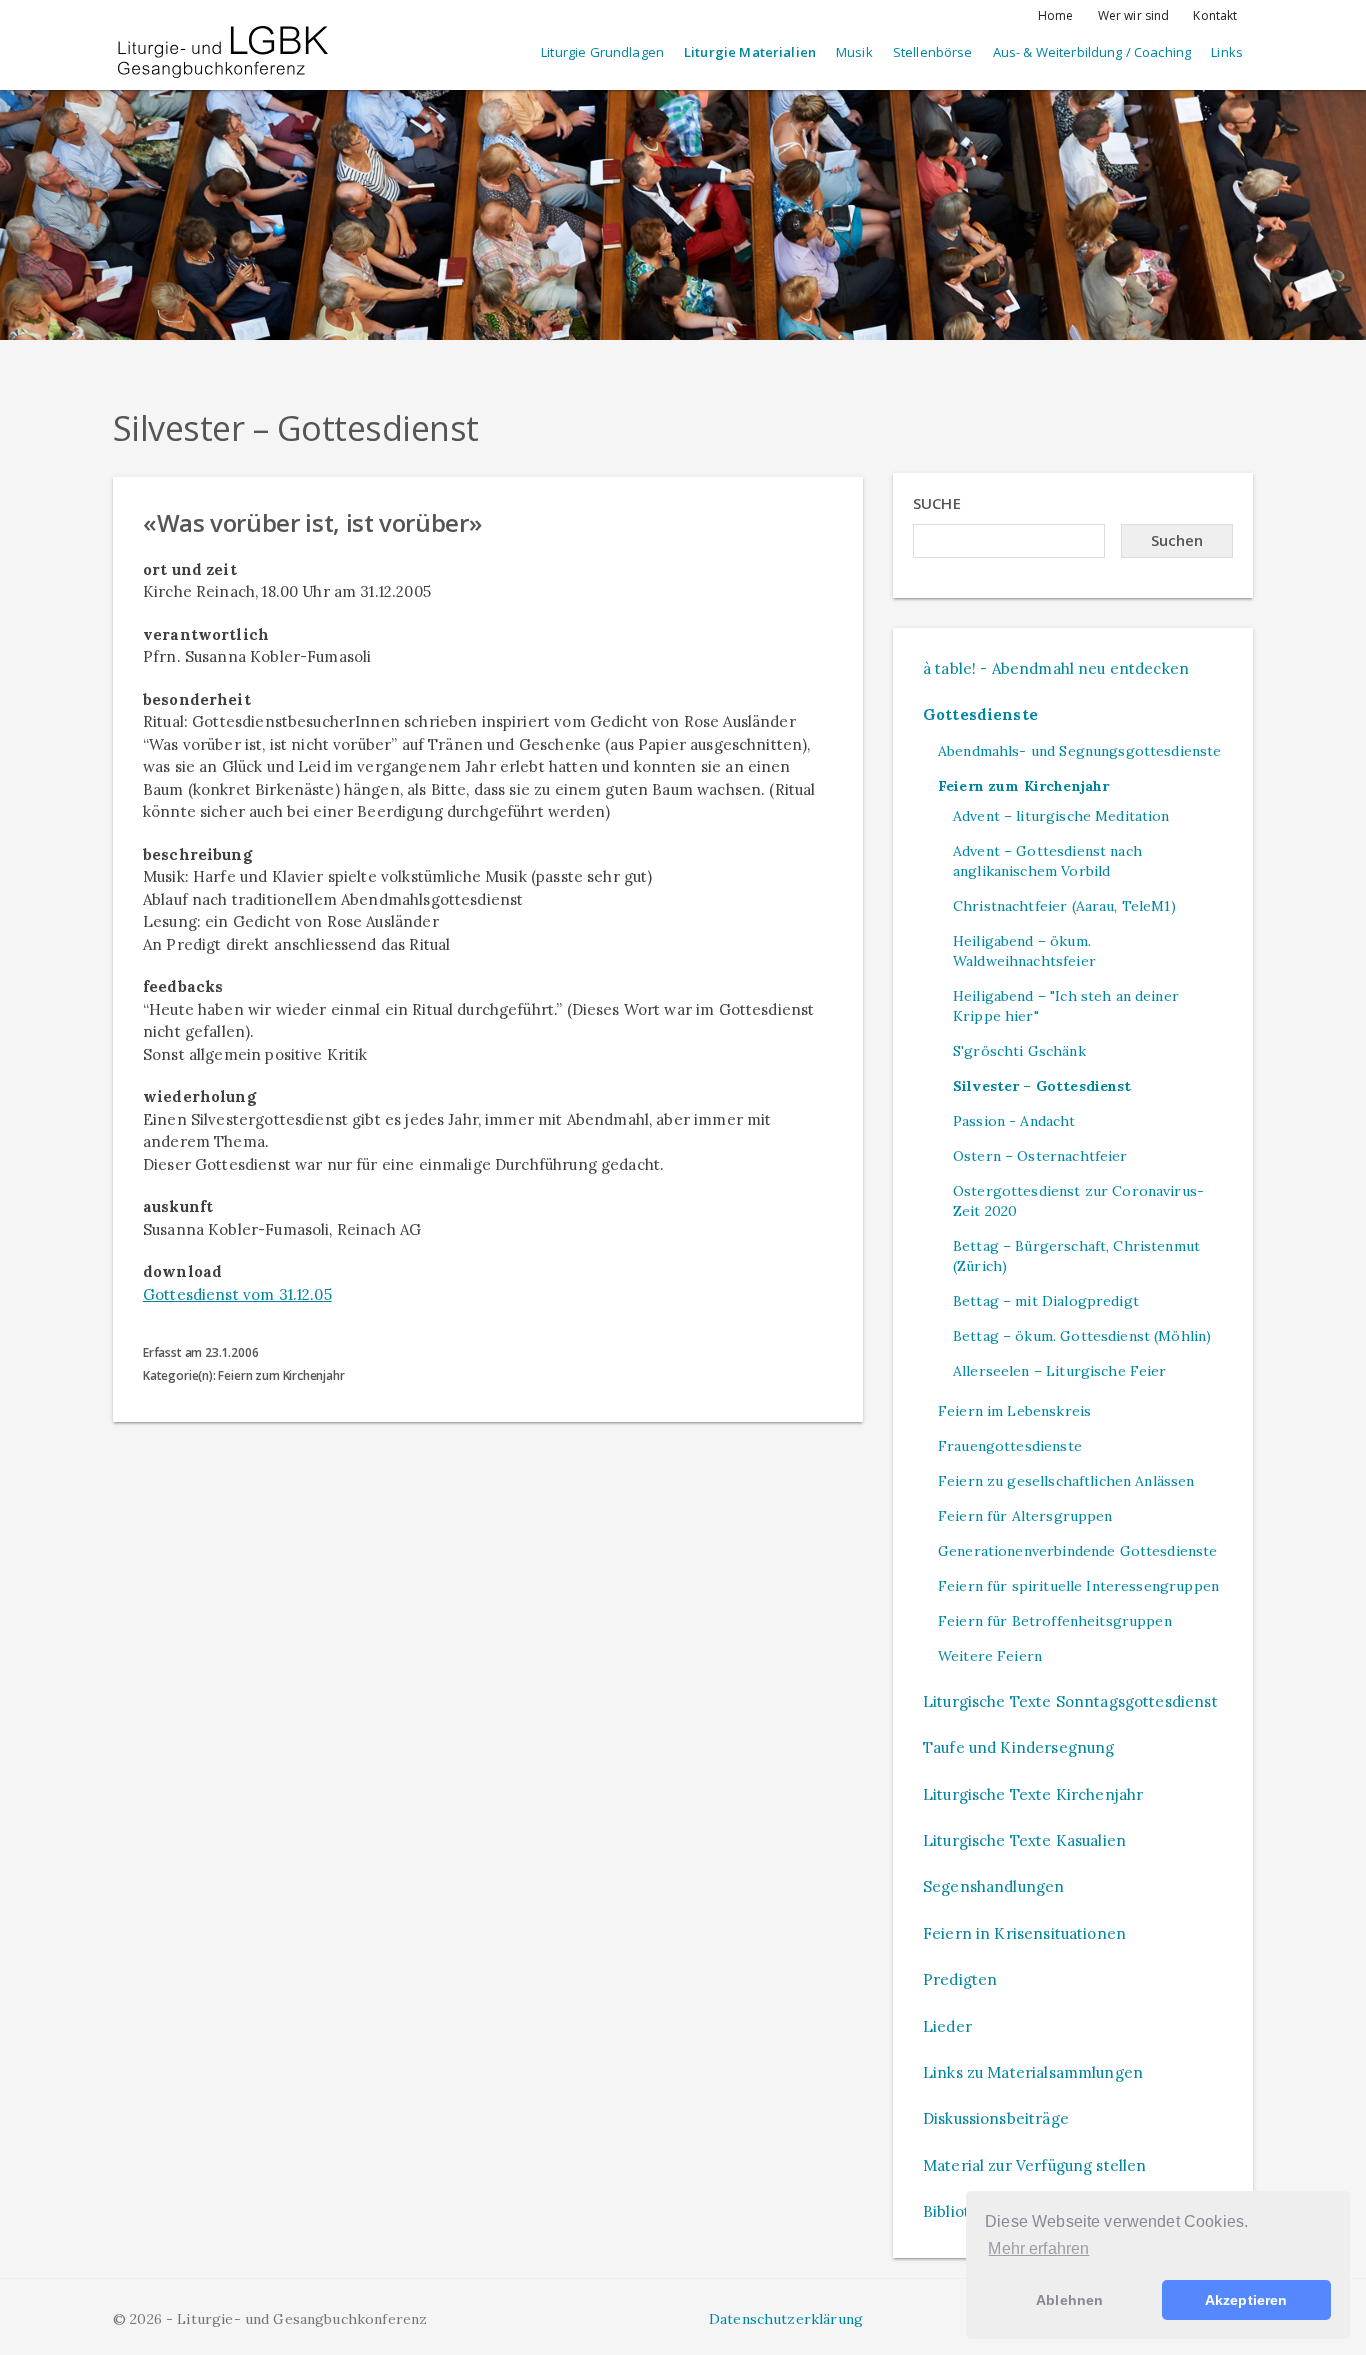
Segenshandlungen (993, 1886)
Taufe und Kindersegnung (1018, 1747)
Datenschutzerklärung (786, 2319)
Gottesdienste (980, 714)
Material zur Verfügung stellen (1035, 2165)
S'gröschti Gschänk (1019, 1051)
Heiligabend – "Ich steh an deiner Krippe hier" (1066, 1006)
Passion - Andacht (1014, 1121)
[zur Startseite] (223, 35)
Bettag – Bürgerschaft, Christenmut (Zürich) (1076, 1256)
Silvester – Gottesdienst (1042, 1086)
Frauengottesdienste (1010, 1446)
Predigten (960, 1979)
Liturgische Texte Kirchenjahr (1033, 1794)
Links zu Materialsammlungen (1033, 2072)
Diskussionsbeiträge (996, 2118)
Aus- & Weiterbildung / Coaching (1092, 52)
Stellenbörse (933, 52)
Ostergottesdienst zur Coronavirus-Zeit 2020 (1078, 1201)
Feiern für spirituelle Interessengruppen (1078, 1586)
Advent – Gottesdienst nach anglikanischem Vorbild (1047, 861)
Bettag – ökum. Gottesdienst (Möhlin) (1082, 1336)
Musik (854, 52)
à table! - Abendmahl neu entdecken (1056, 668)
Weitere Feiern (990, 1656)
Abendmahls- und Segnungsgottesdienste (1080, 751)
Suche (937, 503)
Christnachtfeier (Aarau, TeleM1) (1064, 906)
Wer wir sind (1134, 15)
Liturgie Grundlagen (602, 52)
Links (1227, 52)
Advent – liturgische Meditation (1061, 816)
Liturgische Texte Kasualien (1024, 1840)
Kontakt (1215, 15)
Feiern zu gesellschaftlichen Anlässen (1066, 1481)
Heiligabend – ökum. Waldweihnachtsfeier (1024, 951)
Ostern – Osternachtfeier (1040, 1156)
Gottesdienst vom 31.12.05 (237, 1294)
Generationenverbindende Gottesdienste (1078, 1551)
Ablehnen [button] (1069, 2300)
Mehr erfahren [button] (1038, 2248)
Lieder (947, 2026)
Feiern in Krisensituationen (1024, 1933)
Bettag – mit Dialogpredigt (1046, 1301)
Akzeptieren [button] (1246, 2300)
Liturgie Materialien (750, 52)
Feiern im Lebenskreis (1014, 1411)
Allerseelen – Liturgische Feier (1060, 1371)
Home (1056, 15)
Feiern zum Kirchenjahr (1023, 786)
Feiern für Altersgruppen (1025, 1516)
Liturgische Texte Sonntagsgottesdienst (1070, 1701)
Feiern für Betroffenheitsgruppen (1055, 1621)
